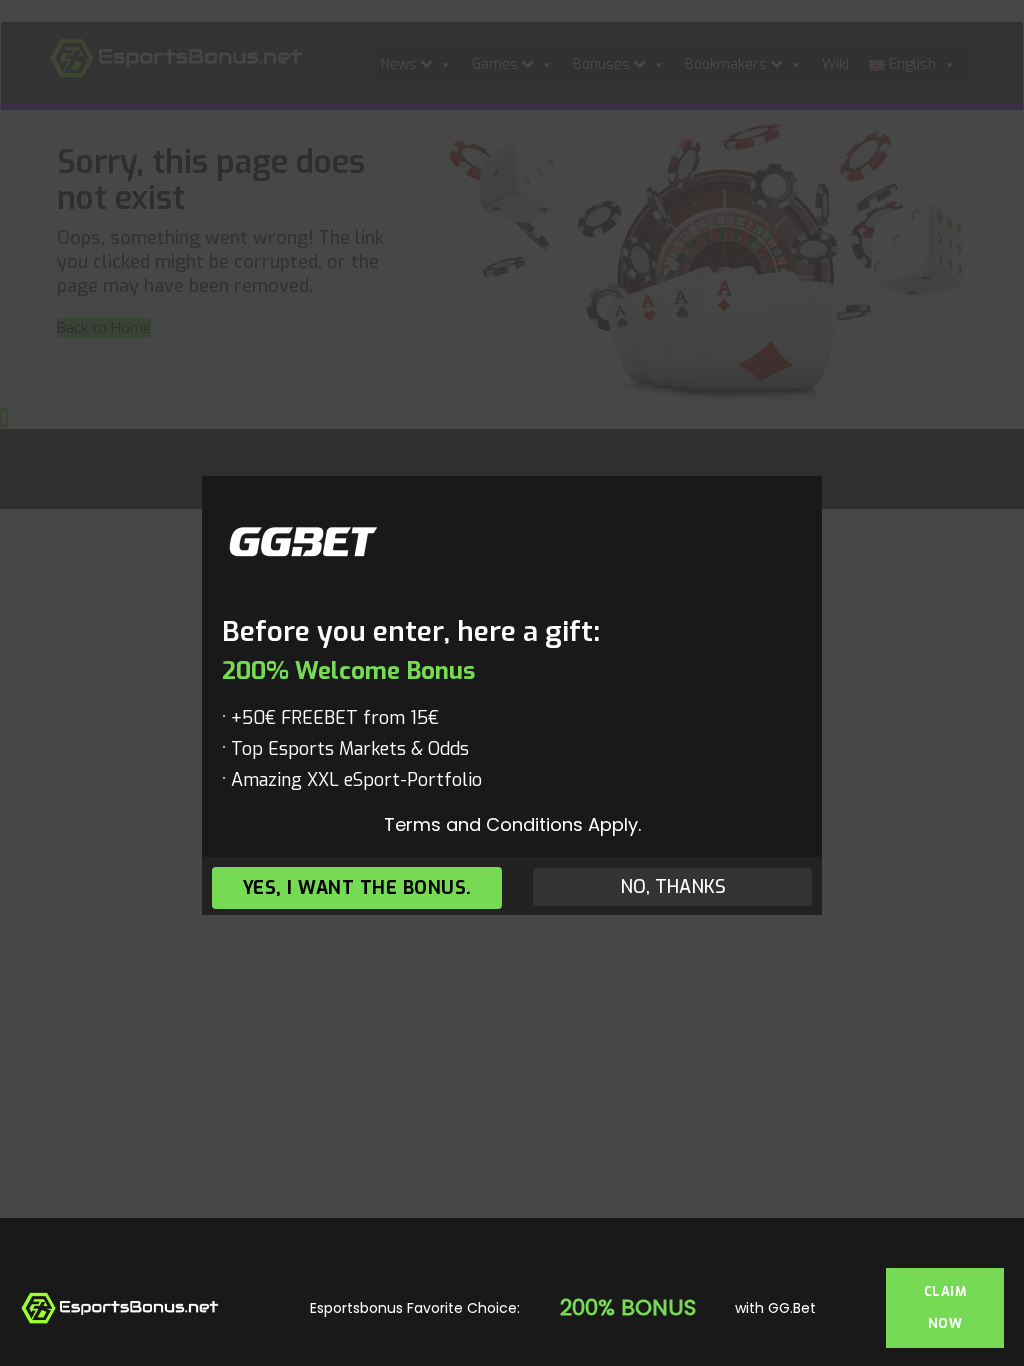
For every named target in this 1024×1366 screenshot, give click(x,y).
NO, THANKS (673, 888)
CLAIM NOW (945, 1307)
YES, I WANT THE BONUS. (357, 889)
